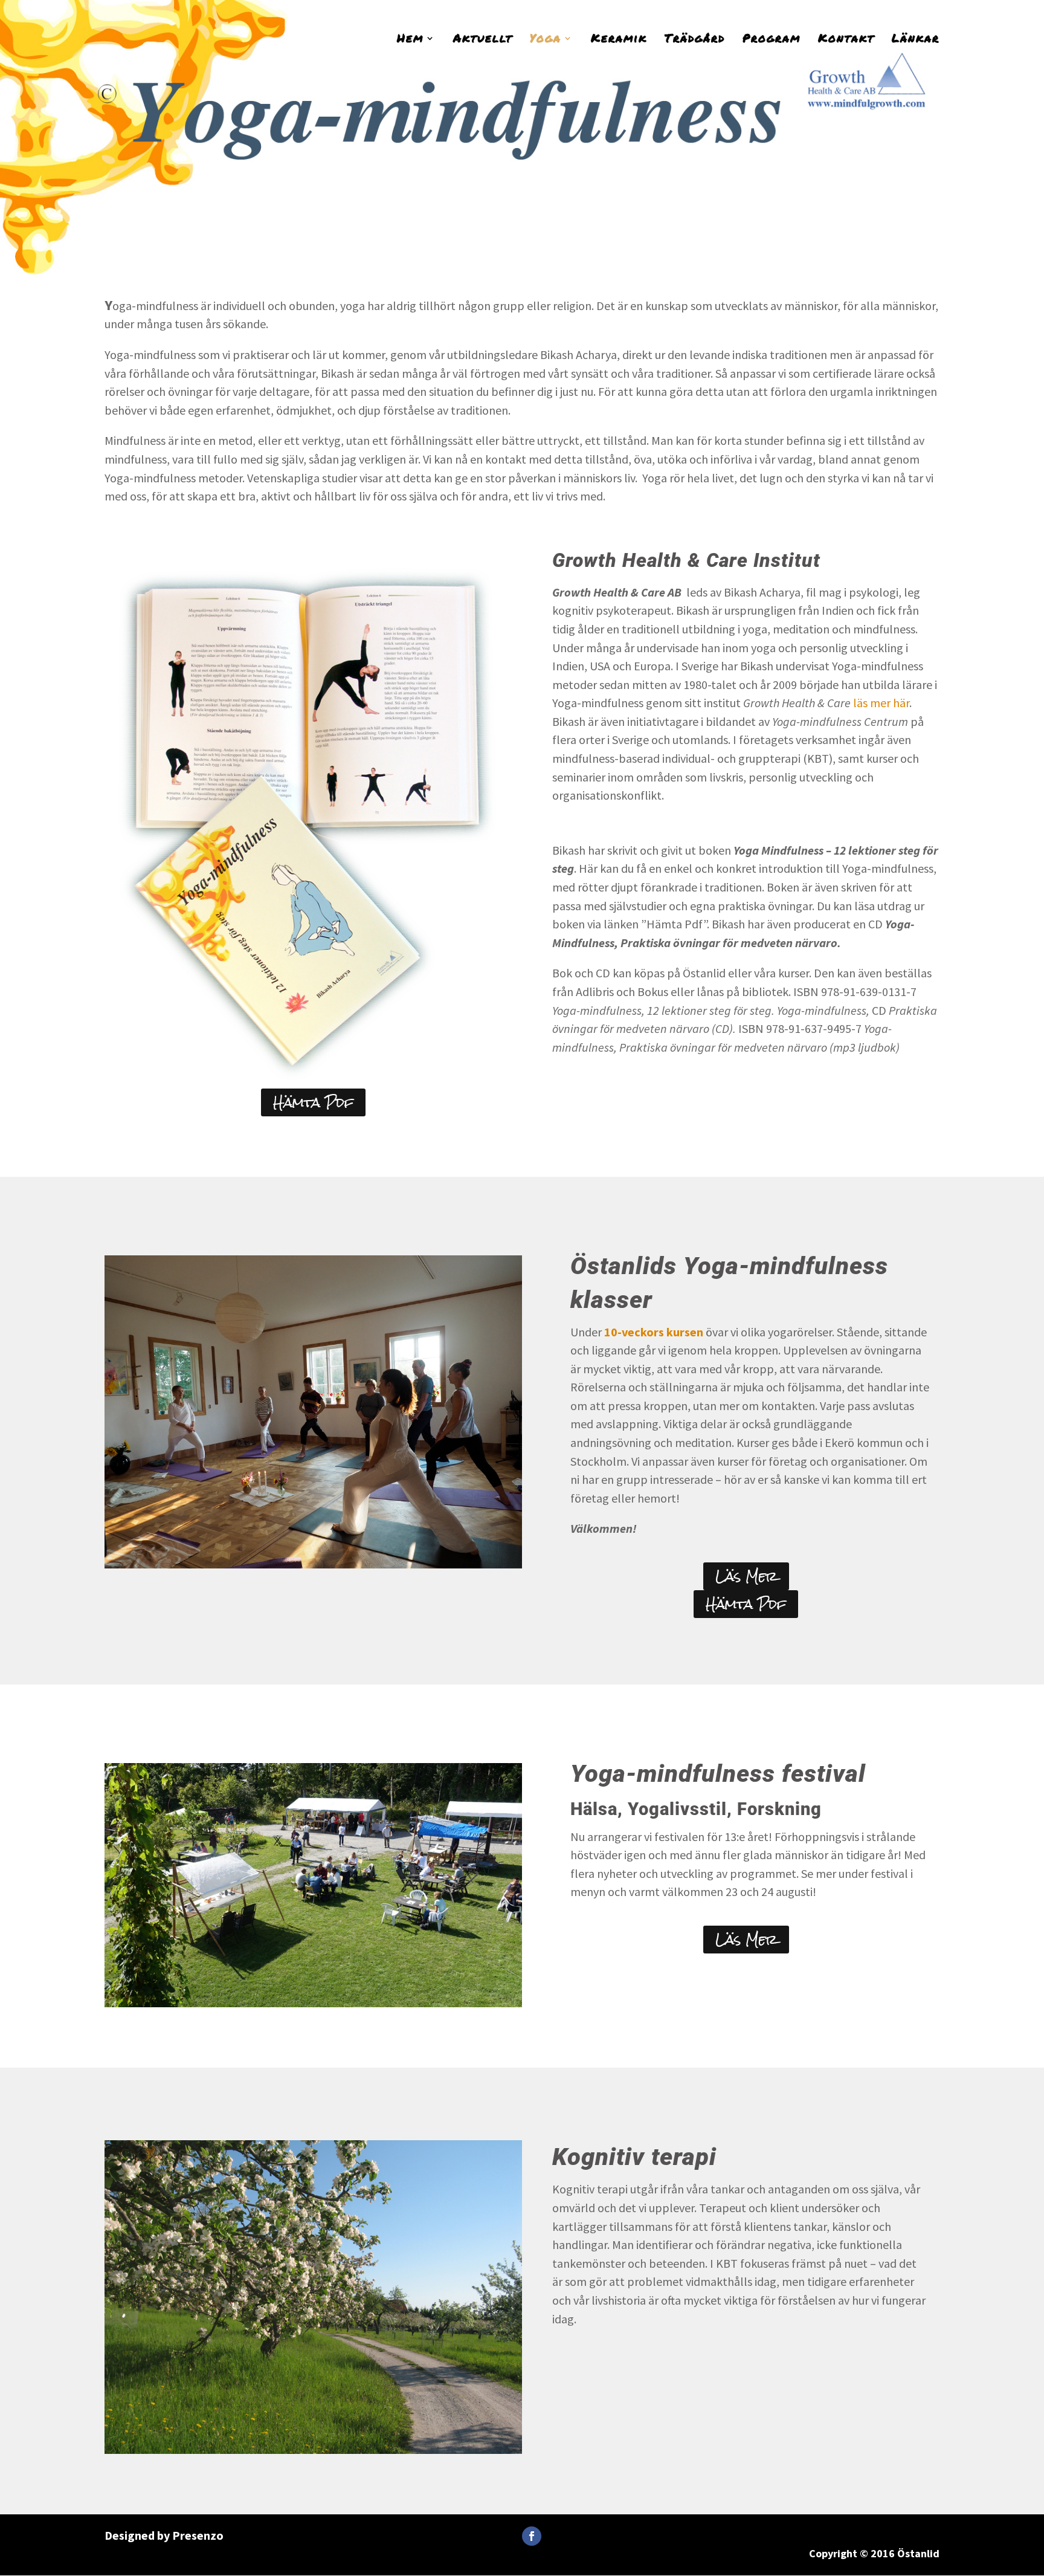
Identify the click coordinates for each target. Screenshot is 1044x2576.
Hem (410, 40)
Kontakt (846, 40)
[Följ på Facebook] (532, 2536)
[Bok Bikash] (307, 1085)
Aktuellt (483, 40)
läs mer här (881, 703)
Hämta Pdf (313, 1102)
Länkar (916, 40)
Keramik (619, 40)
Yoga (546, 40)
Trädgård (695, 40)
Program (772, 40)
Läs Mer (746, 1576)
